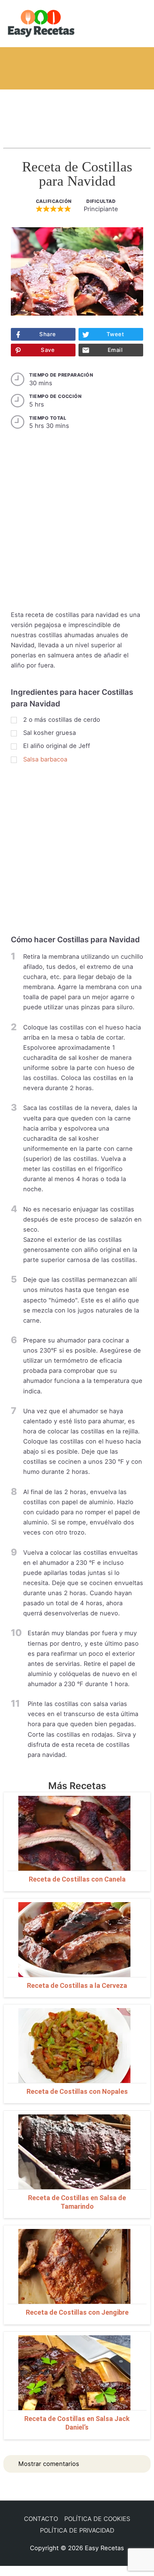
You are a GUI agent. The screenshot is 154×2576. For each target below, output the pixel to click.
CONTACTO (41, 2519)
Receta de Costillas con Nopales (77, 2091)
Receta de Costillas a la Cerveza (77, 1985)
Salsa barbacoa (45, 759)
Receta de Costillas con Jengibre (77, 2312)
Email (115, 350)
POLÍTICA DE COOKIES (97, 2519)
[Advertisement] (77, 112)
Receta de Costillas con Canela (77, 1879)
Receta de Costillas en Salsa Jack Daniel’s (77, 2423)
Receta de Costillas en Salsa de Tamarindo (77, 2202)
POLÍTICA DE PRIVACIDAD (77, 2530)
